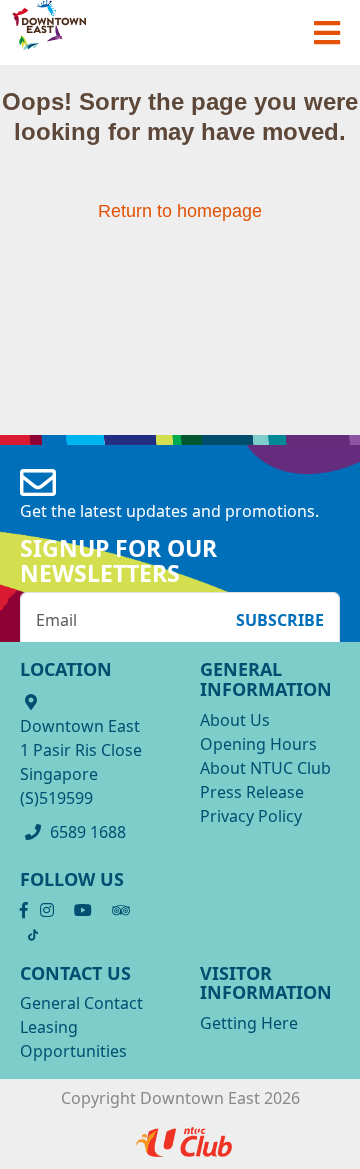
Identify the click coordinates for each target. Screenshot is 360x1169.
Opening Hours (258, 744)
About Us (235, 720)
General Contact (81, 1003)
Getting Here (249, 1023)
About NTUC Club (265, 768)
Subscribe (280, 620)
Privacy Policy (251, 816)
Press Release (252, 792)
